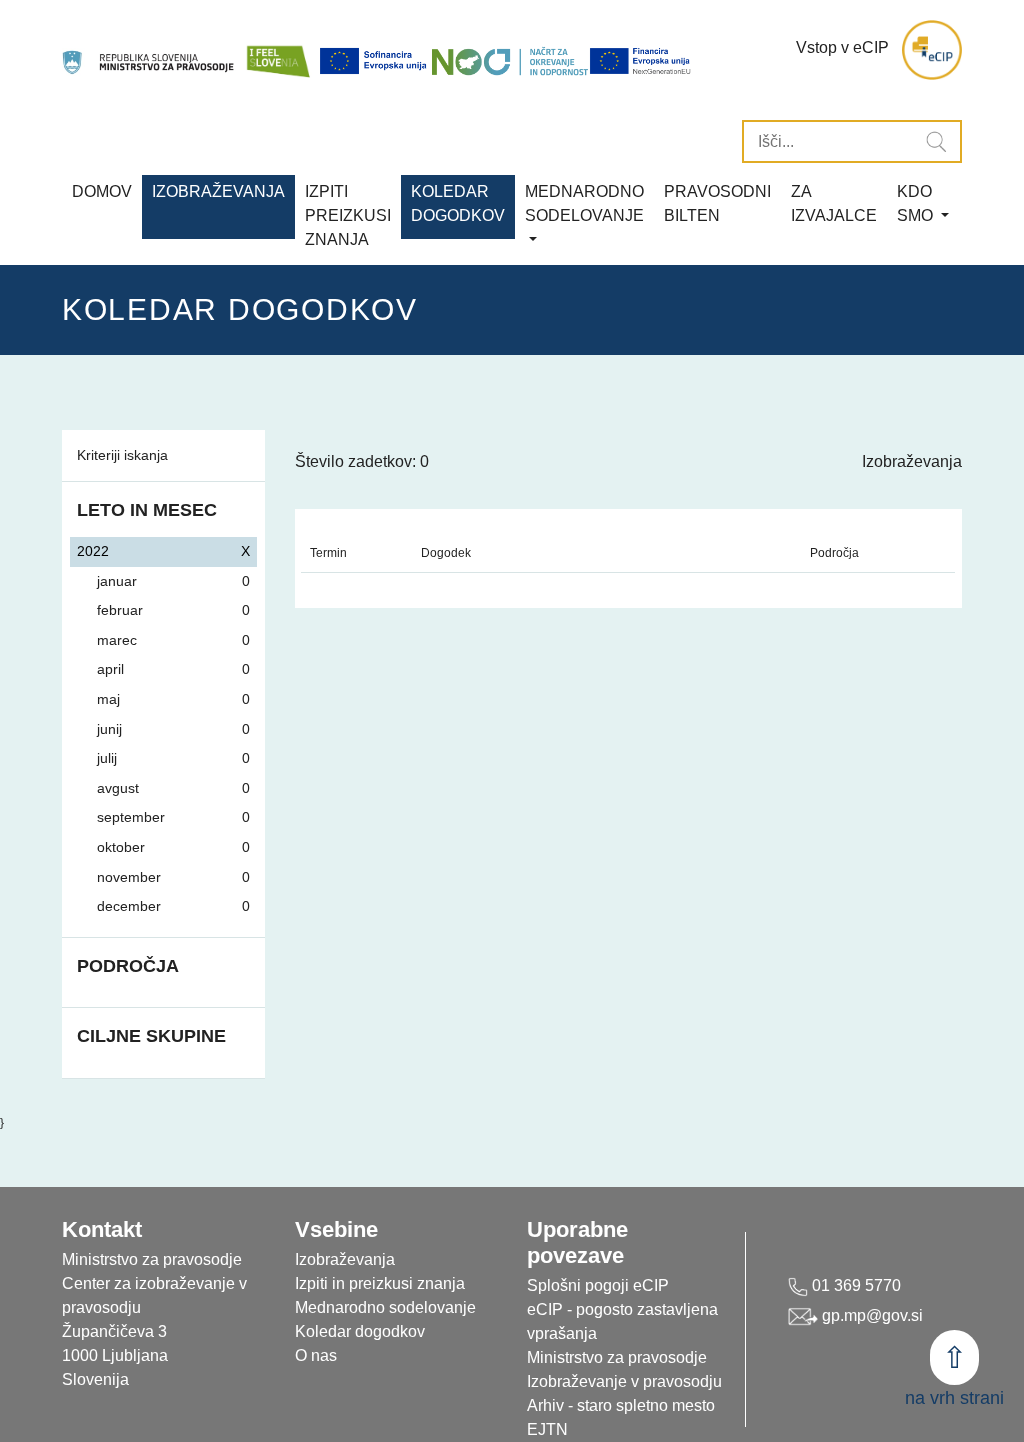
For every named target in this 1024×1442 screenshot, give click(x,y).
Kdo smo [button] (917, 203)
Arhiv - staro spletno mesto (621, 1405)
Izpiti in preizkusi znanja (380, 1283)
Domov (102, 191)
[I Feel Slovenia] (278, 50)
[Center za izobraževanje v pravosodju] (149, 50)
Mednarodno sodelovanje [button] (584, 203)
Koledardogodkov (458, 203)
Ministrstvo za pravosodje (617, 1357)
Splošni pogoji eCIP (598, 1285)
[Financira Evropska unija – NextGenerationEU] (641, 61)
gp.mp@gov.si (870, 1315)
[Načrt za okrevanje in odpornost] (510, 61)
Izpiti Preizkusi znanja (348, 215)
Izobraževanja (218, 191)
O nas (316, 1355)
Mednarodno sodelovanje (385, 1307)
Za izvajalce (834, 203)
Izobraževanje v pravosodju (624, 1381)
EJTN (547, 1429)
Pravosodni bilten (717, 203)
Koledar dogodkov (360, 1331)
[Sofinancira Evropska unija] (375, 61)
